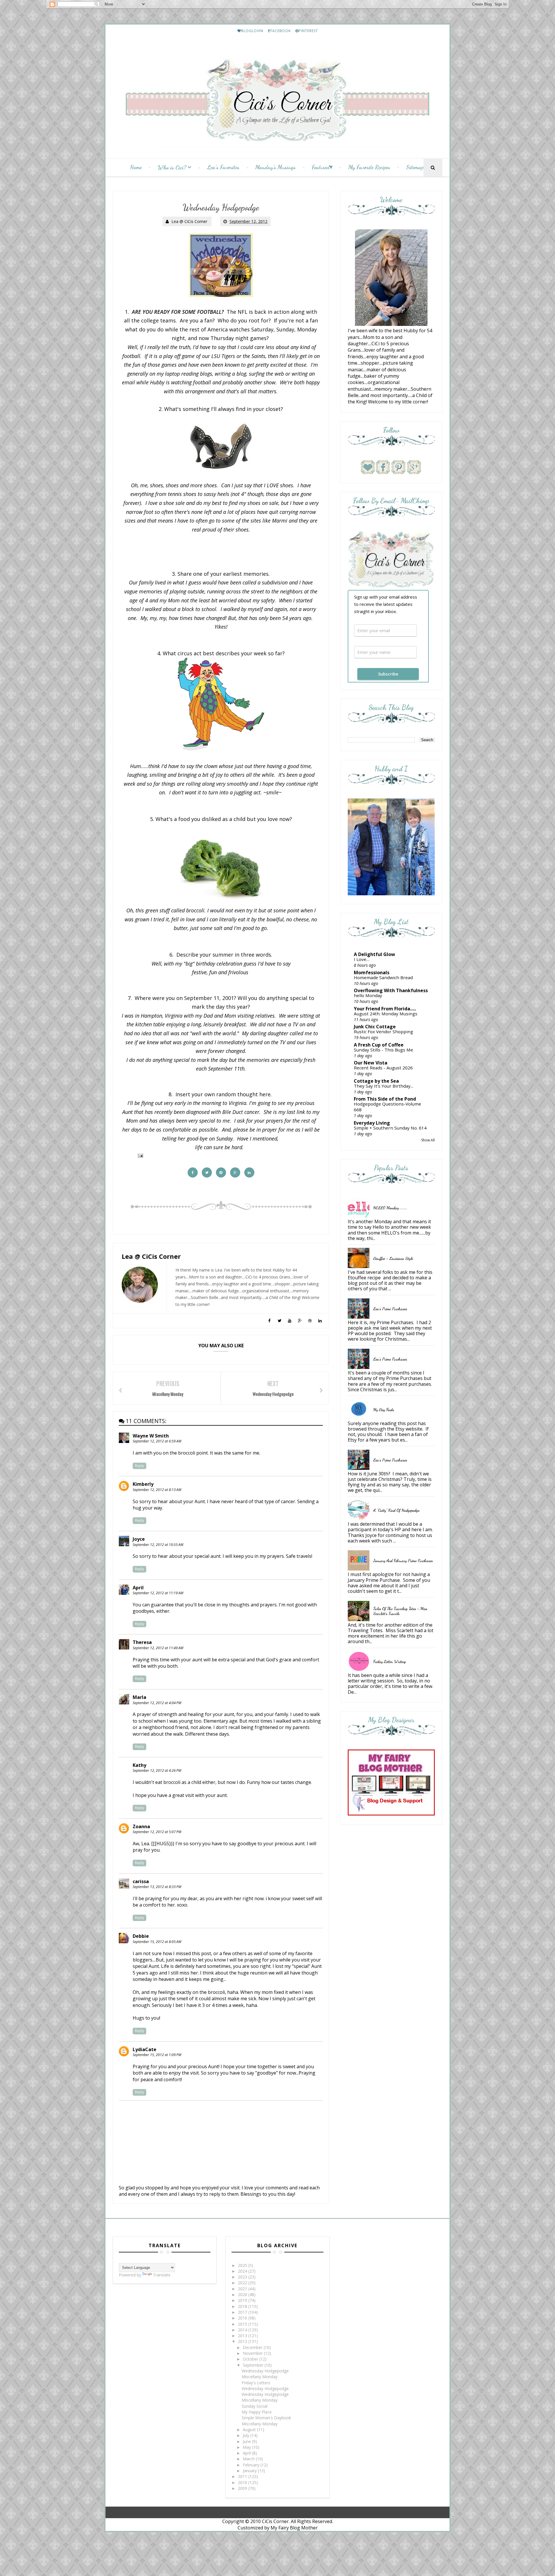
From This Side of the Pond (385, 1099)
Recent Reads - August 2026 (383, 1068)
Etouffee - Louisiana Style (393, 1258)
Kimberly (143, 1484)
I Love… (362, 959)
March (249, 2459)
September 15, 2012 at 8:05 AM (157, 1942)
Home (136, 167)
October (251, 2359)
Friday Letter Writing (390, 1661)
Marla (139, 1697)
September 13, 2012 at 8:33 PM (157, 1887)
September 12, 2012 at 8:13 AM (157, 1490)
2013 (243, 2336)
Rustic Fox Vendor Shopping (383, 1031)
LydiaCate (145, 2049)
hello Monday (368, 995)
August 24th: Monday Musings (386, 1014)
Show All (428, 1140)
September (254, 2365)
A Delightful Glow (374, 954)
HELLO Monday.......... (390, 1208)
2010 (243, 2482)
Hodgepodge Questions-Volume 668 (387, 1107)
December (253, 2347)
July (247, 2435)
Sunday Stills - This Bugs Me (383, 1050)
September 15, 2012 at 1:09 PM (157, 2055)
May (247, 2447)
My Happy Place (257, 2412)
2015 (243, 2324)
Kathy (139, 1765)
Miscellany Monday (260, 2377)
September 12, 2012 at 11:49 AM (158, 1648)
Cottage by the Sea (376, 1081)
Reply (139, 1466)
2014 (243, 2330)
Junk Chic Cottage (375, 1027)
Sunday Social (255, 2406)
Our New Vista (371, 1063)
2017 (243, 2312)
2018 (243, 2306)
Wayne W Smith (151, 1436)
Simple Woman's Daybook (266, 2418)
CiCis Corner (275, 2521)
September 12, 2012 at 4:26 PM (157, 1770)
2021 (243, 2289)
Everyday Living (372, 1123)
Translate (162, 2275)
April (138, 1588)
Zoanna (141, 1826)
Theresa (142, 1642)
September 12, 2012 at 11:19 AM (158, 1593)
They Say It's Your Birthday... (383, 1086)
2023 (243, 2277)
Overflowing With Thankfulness (391, 990)
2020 (243, 2294)
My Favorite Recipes (369, 167)
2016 (243, 2318)
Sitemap (415, 167)
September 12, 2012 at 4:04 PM (157, 1703)
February (252, 2465)
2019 (243, 2300)
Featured (321, 167)
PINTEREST (308, 31)
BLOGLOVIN (252, 31)
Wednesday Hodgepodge (265, 2371)
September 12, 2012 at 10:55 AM (158, 1545)
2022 (243, 2283)
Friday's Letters (256, 2383)
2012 (243, 2341)
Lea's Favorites (223, 167)
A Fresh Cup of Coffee (379, 1045)
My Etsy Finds (384, 1410)
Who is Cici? (172, 167)
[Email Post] (139, 1155)
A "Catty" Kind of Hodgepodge (396, 1510)
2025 (243, 2265)
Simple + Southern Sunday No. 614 (390, 1128)
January (250, 2471)
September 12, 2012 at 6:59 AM (157, 1441)
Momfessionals (372, 973)
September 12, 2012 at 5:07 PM (157, 1832)
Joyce (139, 1539)
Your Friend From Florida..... (385, 1009)
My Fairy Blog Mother (294, 2528)
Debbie (141, 1936)
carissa (141, 1881)
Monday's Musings (275, 167)
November (253, 2353)
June (247, 2441)
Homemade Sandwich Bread (383, 977)
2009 (243, 2488)
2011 (243, 2476)
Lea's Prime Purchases (390, 1309)
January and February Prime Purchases (403, 1561)
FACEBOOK (281, 31)
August (250, 2430)
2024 (243, 2271)
